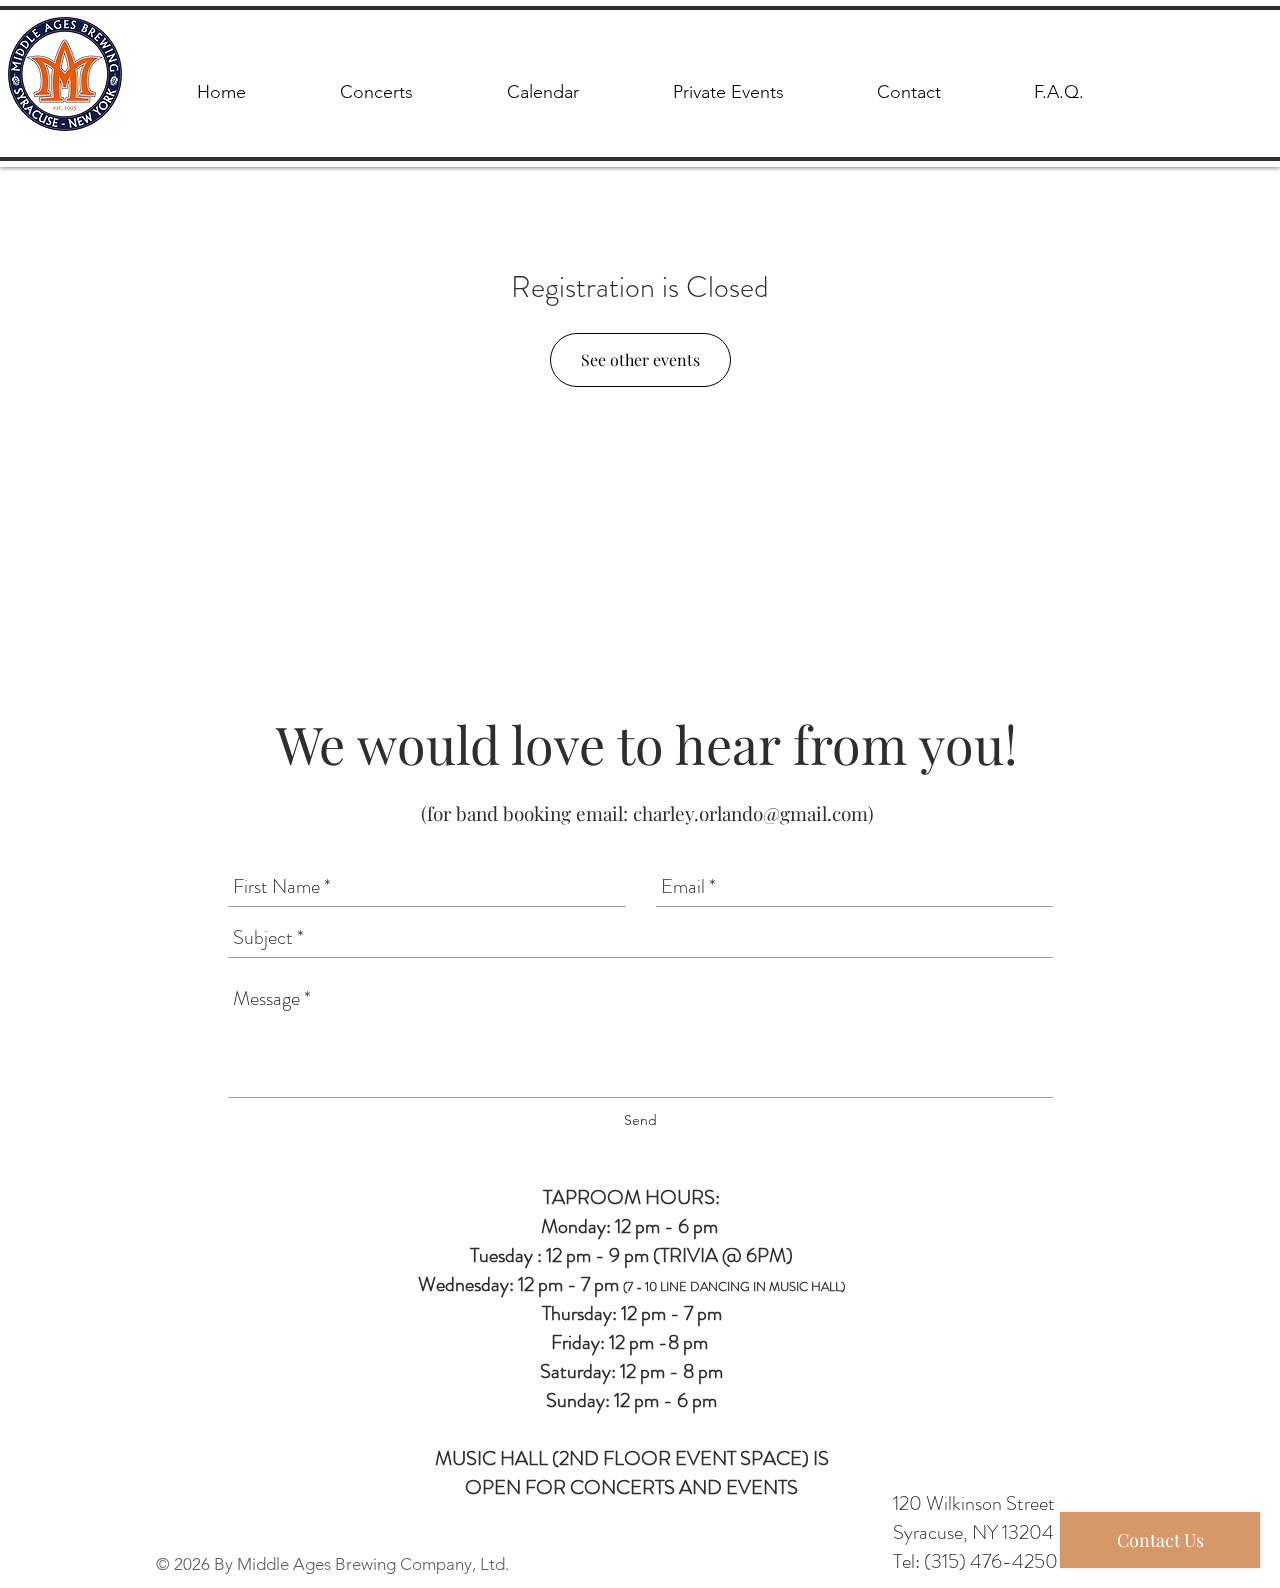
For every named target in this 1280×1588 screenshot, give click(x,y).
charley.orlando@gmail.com (750, 813)
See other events (640, 359)
